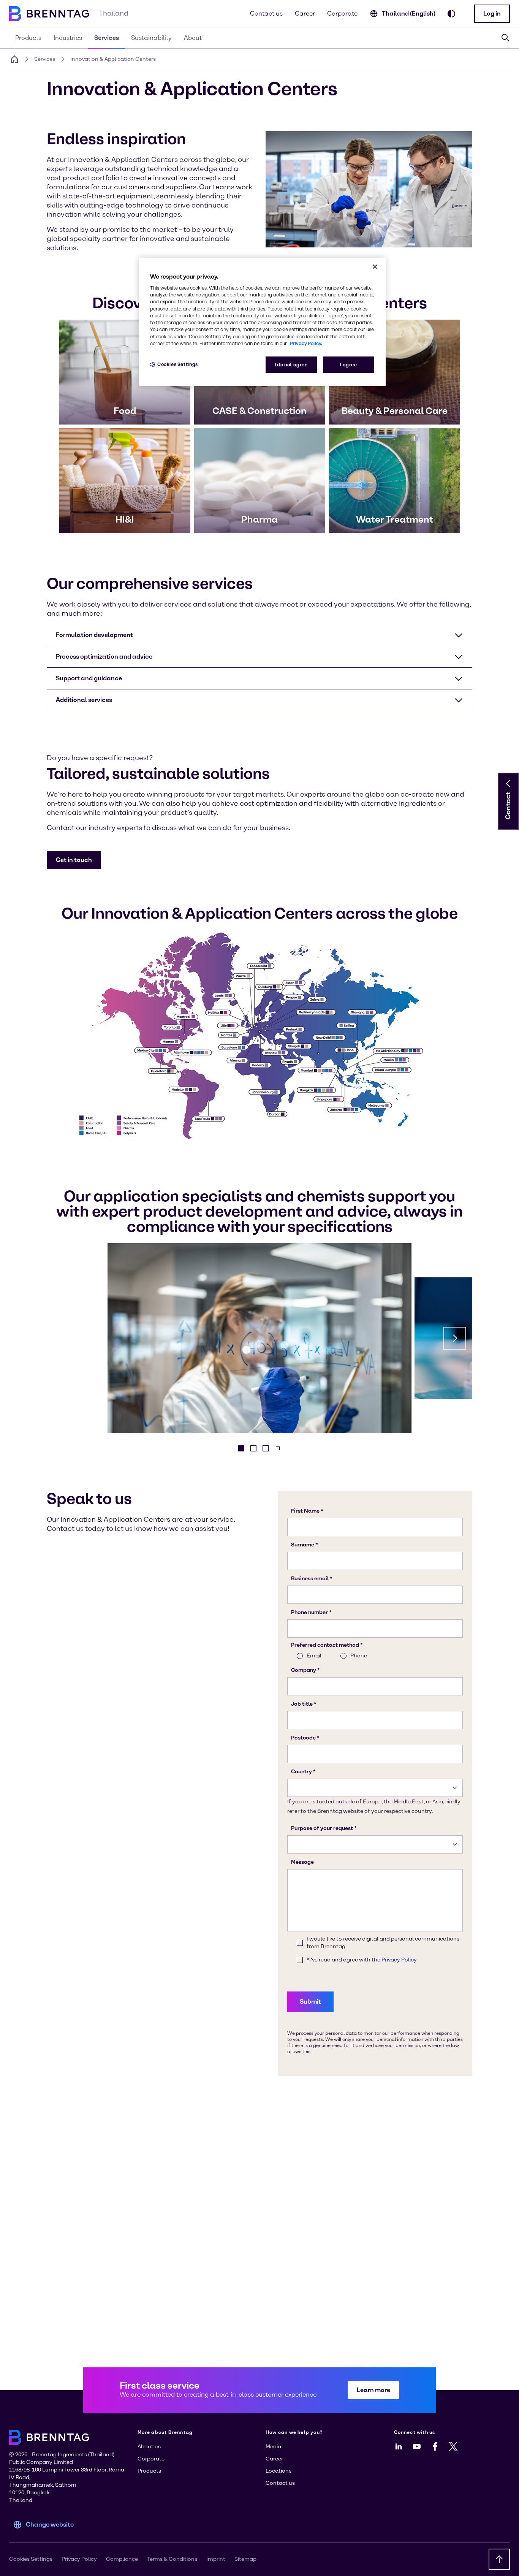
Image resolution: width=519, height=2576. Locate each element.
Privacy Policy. (306, 343)
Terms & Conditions (172, 2559)
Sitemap (245, 2559)
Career (305, 13)
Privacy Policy (79, 2559)
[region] (262, 322)
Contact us (266, 13)
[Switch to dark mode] (451, 14)
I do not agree (291, 365)
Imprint (216, 2559)
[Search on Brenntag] (505, 38)
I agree (348, 365)
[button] (492, 14)
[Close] (375, 267)
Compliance (122, 2559)
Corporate (342, 13)
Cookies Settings (178, 364)
